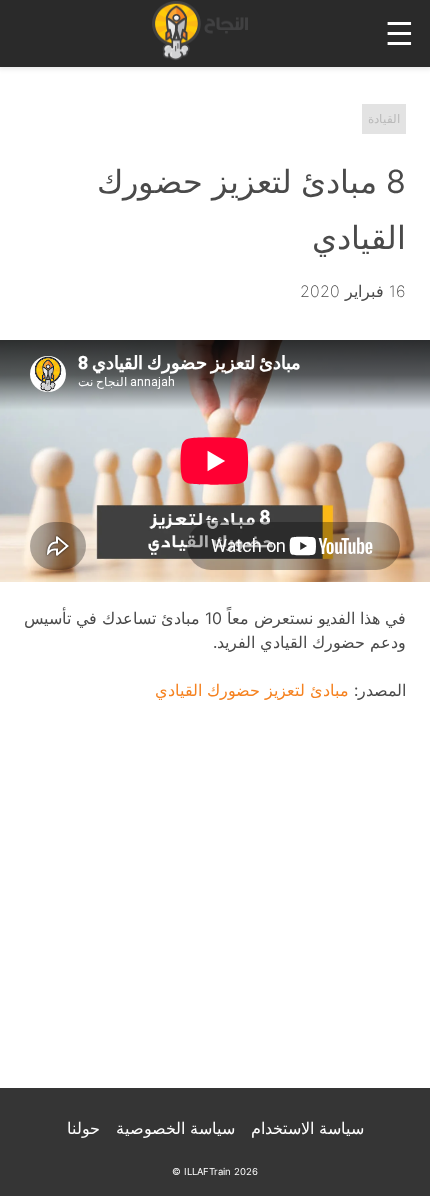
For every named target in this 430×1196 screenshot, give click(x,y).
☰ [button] (399, 33)
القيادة (384, 118)
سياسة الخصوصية (175, 1128)
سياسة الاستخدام (307, 1128)
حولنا (83, 1128)
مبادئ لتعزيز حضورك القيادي (252, 690)
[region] (215, 908)
